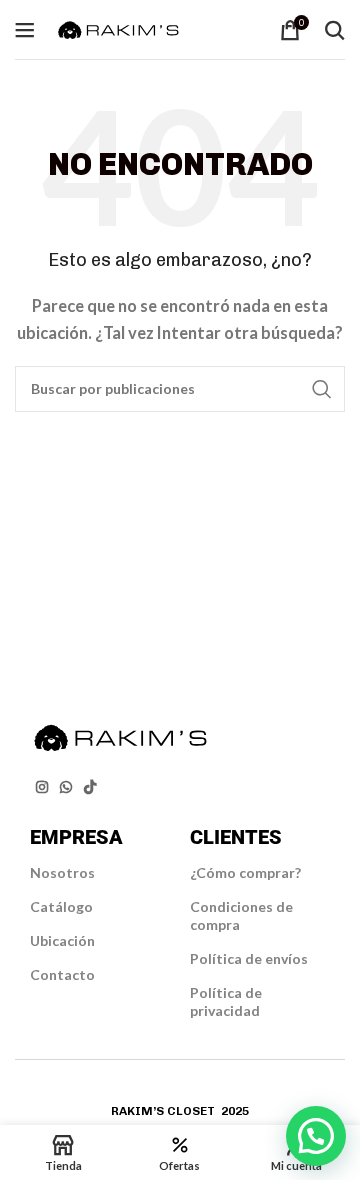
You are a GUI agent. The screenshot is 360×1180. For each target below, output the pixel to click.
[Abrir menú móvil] (25, 30)
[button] (316, 1136)
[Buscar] (335, 30)
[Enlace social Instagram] (42, 787)
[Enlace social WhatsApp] (66, 787)
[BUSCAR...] (322, 389)
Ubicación (62, 940)
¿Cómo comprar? (245, 872)
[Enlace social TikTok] (90, 787)
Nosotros (62, 872)
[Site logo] (118, 27)
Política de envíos (249, 958)
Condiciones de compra (241, 915)
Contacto (62, 974)
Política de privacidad (226, 1001)
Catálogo (61, 906)
